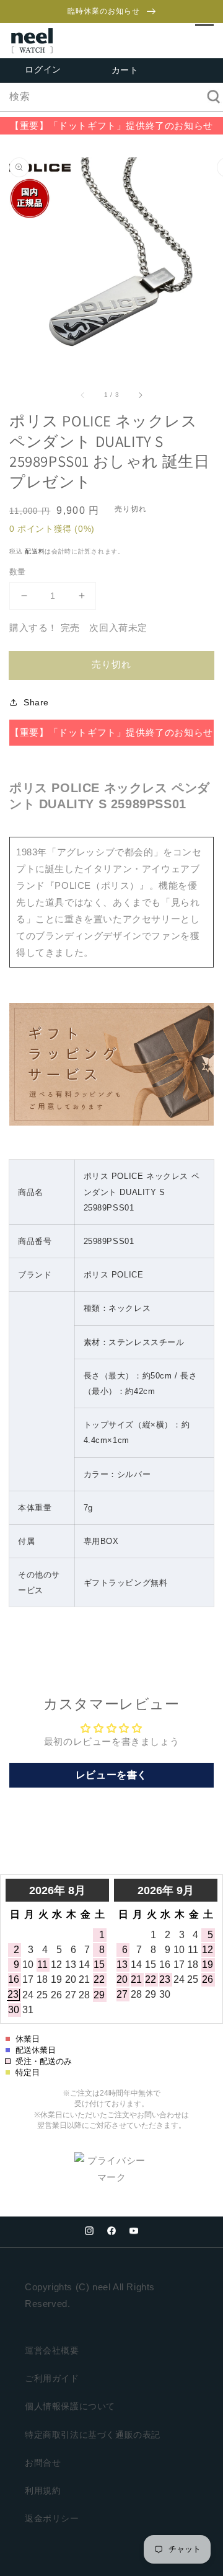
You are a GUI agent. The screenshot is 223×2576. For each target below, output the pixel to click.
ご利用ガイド (52, 2378)
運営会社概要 (52, 2350)
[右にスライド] (140, 394)
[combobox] (111, 97)
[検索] (209, 97)
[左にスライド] (83, 394)
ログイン (43, 70)
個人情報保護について (70, 2406)
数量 (18, 572)
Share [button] (36, 702)
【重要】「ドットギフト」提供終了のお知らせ (111, 126)
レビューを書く (111, 1775)
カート (125, 71)
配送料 (35, 551)
